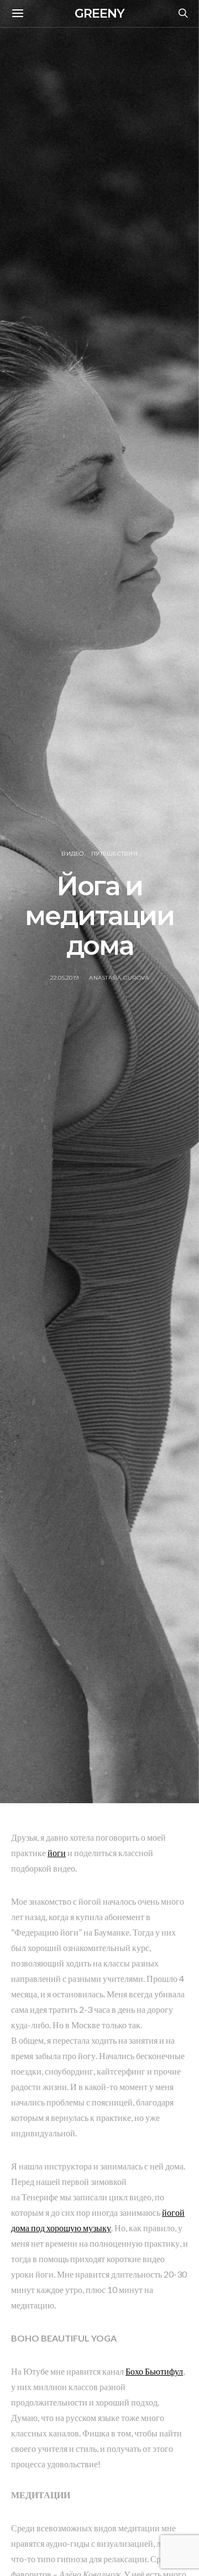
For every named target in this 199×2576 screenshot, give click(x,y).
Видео (72, 854)
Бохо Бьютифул (154, 2371)
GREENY (99, 14)
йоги (57, 1853)
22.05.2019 (65, 978)
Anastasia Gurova (119, 978)
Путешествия (114, 854)
